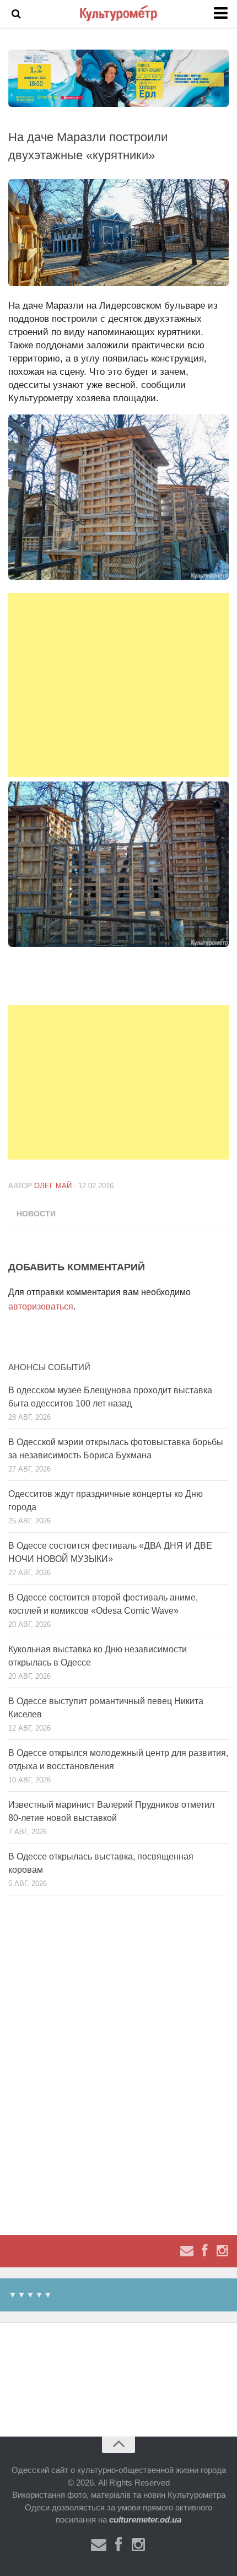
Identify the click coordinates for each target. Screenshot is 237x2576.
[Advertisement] (118, 685)
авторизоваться (41, 1306)
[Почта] (187, 2251)
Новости (36, 1214)
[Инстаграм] (222, 2251)
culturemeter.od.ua (145, 2520)
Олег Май (53, 1186)
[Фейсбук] (204, 2251)
